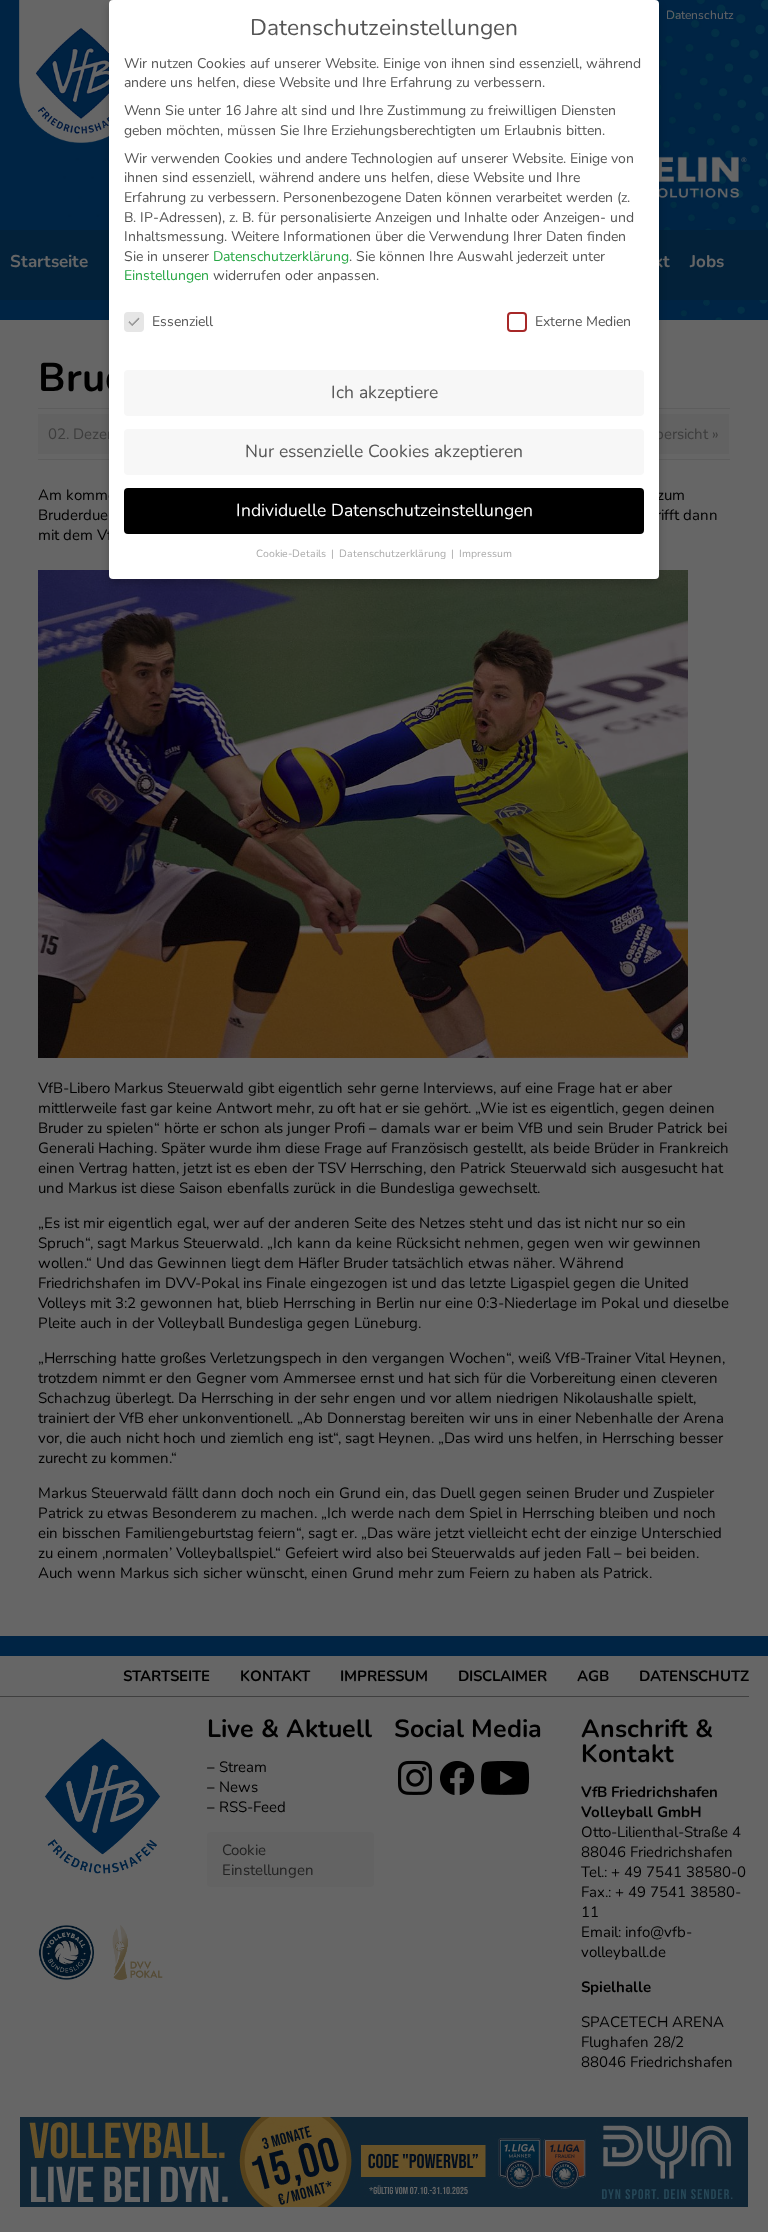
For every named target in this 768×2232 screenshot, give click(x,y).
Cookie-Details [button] (292, 553)
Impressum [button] (485, 553)
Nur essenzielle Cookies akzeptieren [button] (384, 451)
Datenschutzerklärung (281, 256)
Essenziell (182, 321)
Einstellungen (166, 275)
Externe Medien (583, 321)
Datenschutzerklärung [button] (394, 553)
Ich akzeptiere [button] (384, 392)
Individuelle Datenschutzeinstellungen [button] (384, 510)
